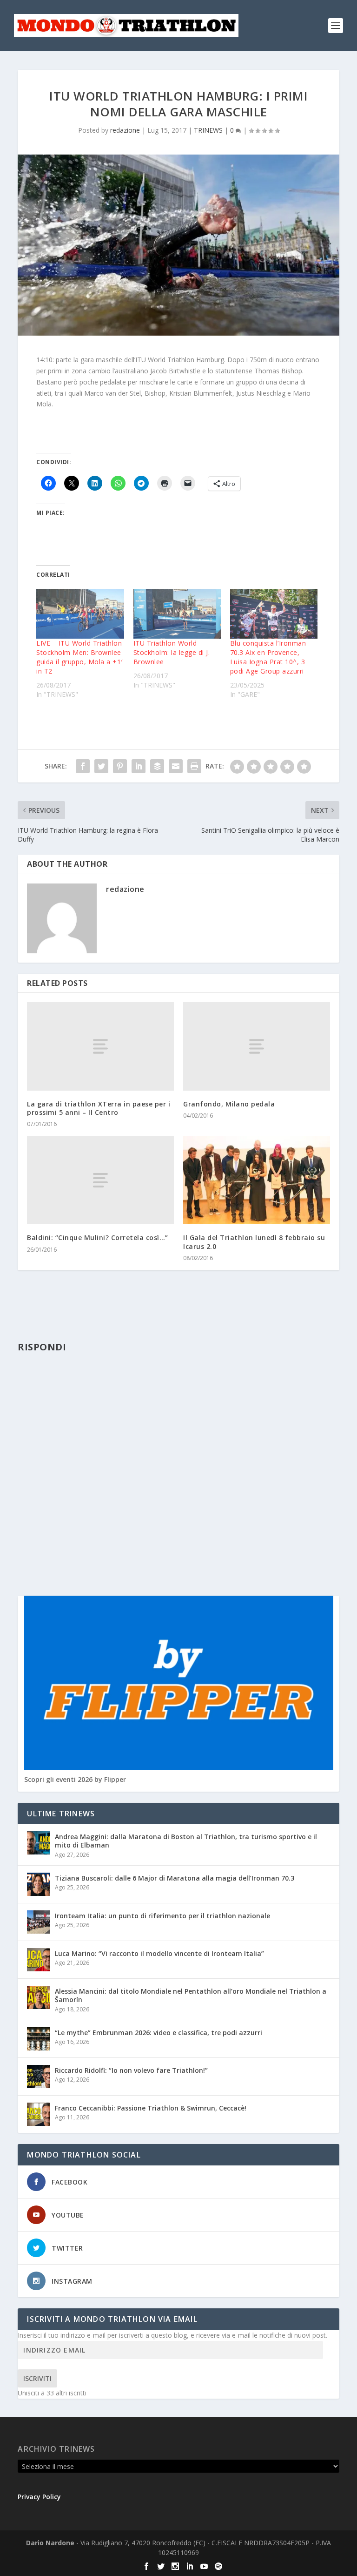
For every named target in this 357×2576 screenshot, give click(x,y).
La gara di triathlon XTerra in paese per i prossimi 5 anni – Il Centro (99, 1108)
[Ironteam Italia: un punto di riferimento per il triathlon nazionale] (39, 1922)
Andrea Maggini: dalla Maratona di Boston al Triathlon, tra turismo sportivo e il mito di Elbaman (186, 1841)
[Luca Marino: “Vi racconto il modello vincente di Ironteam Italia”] (39, 1960)
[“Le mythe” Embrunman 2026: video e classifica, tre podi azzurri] (39, 2039)
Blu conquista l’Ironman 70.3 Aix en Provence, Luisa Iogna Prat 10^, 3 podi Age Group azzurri (268, 657)
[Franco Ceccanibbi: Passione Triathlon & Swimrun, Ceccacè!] (39, 2114)
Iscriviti (37, 2378)
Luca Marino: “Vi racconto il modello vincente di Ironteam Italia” (159, 1953)
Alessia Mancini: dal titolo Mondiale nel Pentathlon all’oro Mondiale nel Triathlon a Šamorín (191, 1995)
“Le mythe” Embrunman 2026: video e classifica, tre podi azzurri (159, 2033)
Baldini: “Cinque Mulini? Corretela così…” (98, 1237)
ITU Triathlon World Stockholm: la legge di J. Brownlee (172, 652)
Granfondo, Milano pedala (229, 1104)
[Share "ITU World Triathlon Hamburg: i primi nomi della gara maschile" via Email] (176, 766)
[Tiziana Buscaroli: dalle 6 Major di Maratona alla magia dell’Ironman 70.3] (39, 1884)
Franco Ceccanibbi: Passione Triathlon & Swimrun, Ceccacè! (151, 2108)
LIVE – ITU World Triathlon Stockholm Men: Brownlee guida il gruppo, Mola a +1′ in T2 (79, 657)
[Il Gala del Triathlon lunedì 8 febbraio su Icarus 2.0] (257, 1180)
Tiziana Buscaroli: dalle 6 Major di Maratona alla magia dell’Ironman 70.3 (175, 1878)
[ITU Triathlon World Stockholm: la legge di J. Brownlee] (177, 614)
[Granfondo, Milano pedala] (257, 1046)
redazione (125, 130)
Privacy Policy (39, 2497)
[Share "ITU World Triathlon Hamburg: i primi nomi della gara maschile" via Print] (194, 766)
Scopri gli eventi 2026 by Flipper (75, 1779)
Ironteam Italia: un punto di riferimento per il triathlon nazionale (162, 1916)
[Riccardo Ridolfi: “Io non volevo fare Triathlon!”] (39, 2077)
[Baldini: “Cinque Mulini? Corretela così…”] (100, 1180)
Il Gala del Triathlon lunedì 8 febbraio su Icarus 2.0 (254, 1242)
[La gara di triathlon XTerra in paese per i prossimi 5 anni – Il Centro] (100, 1046)
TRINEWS (208, 130)
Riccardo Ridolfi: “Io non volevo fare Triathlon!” (131, 2070)
